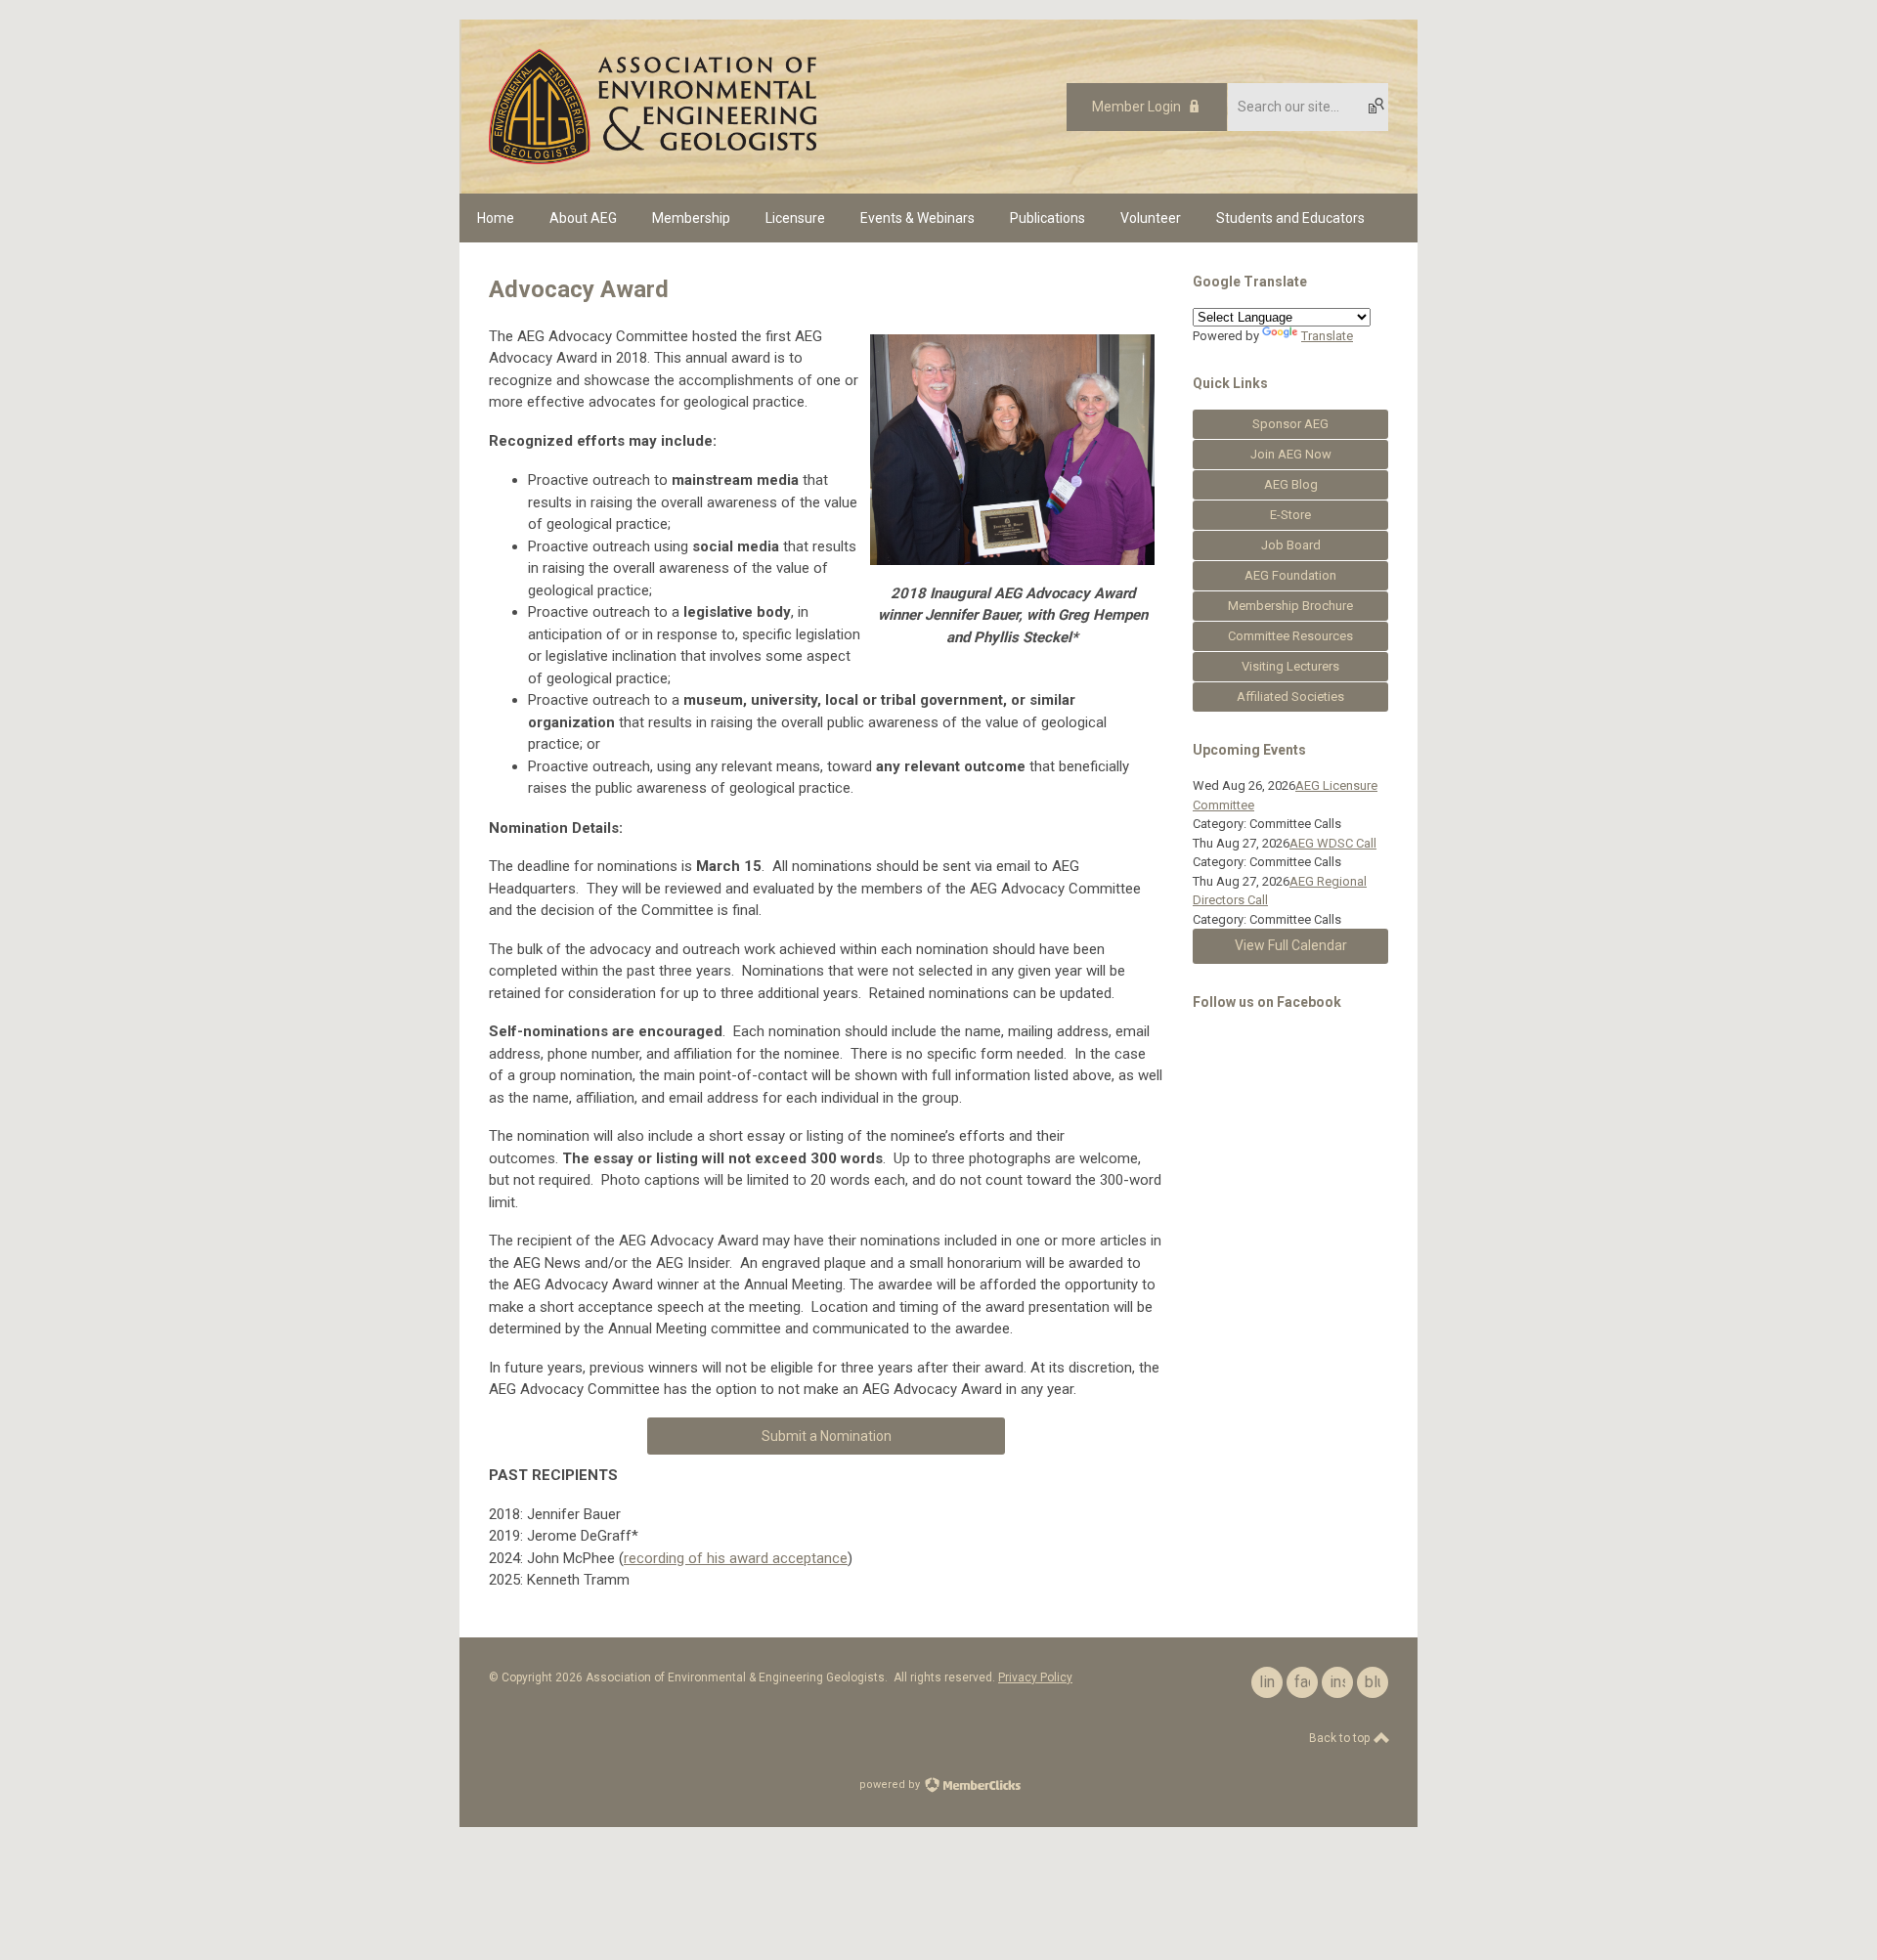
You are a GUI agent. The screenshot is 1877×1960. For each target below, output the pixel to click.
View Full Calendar (1291, 945)
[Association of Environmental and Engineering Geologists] (653, 159)
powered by (891, 1785)
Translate (1327, 336)
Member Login (1136, 107)
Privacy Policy (1035, 1677)
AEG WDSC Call (1333, 843)
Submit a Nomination (827, 1436)
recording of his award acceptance (736, 1558)
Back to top (1341, 1738)
